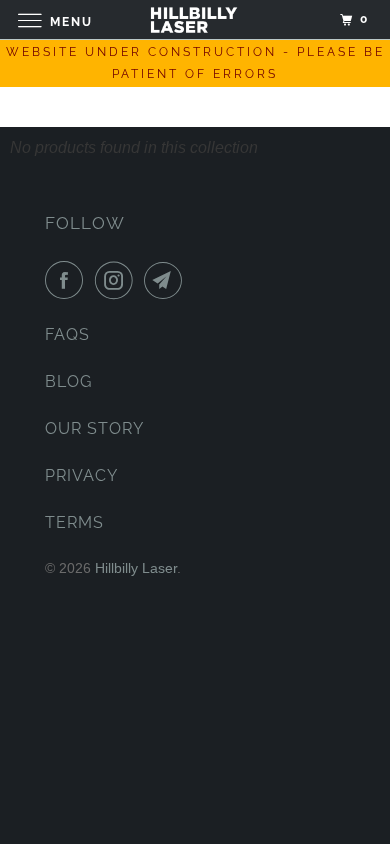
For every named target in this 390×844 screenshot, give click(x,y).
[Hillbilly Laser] (195, 19)
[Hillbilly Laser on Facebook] (68, 280)
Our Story (94, 428)
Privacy (81, 475)
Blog (68, 381)
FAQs (67, 334)
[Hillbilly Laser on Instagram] (118, 280)
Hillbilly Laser (136, 568)
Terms (74, 522)
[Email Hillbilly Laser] (167, 280)
